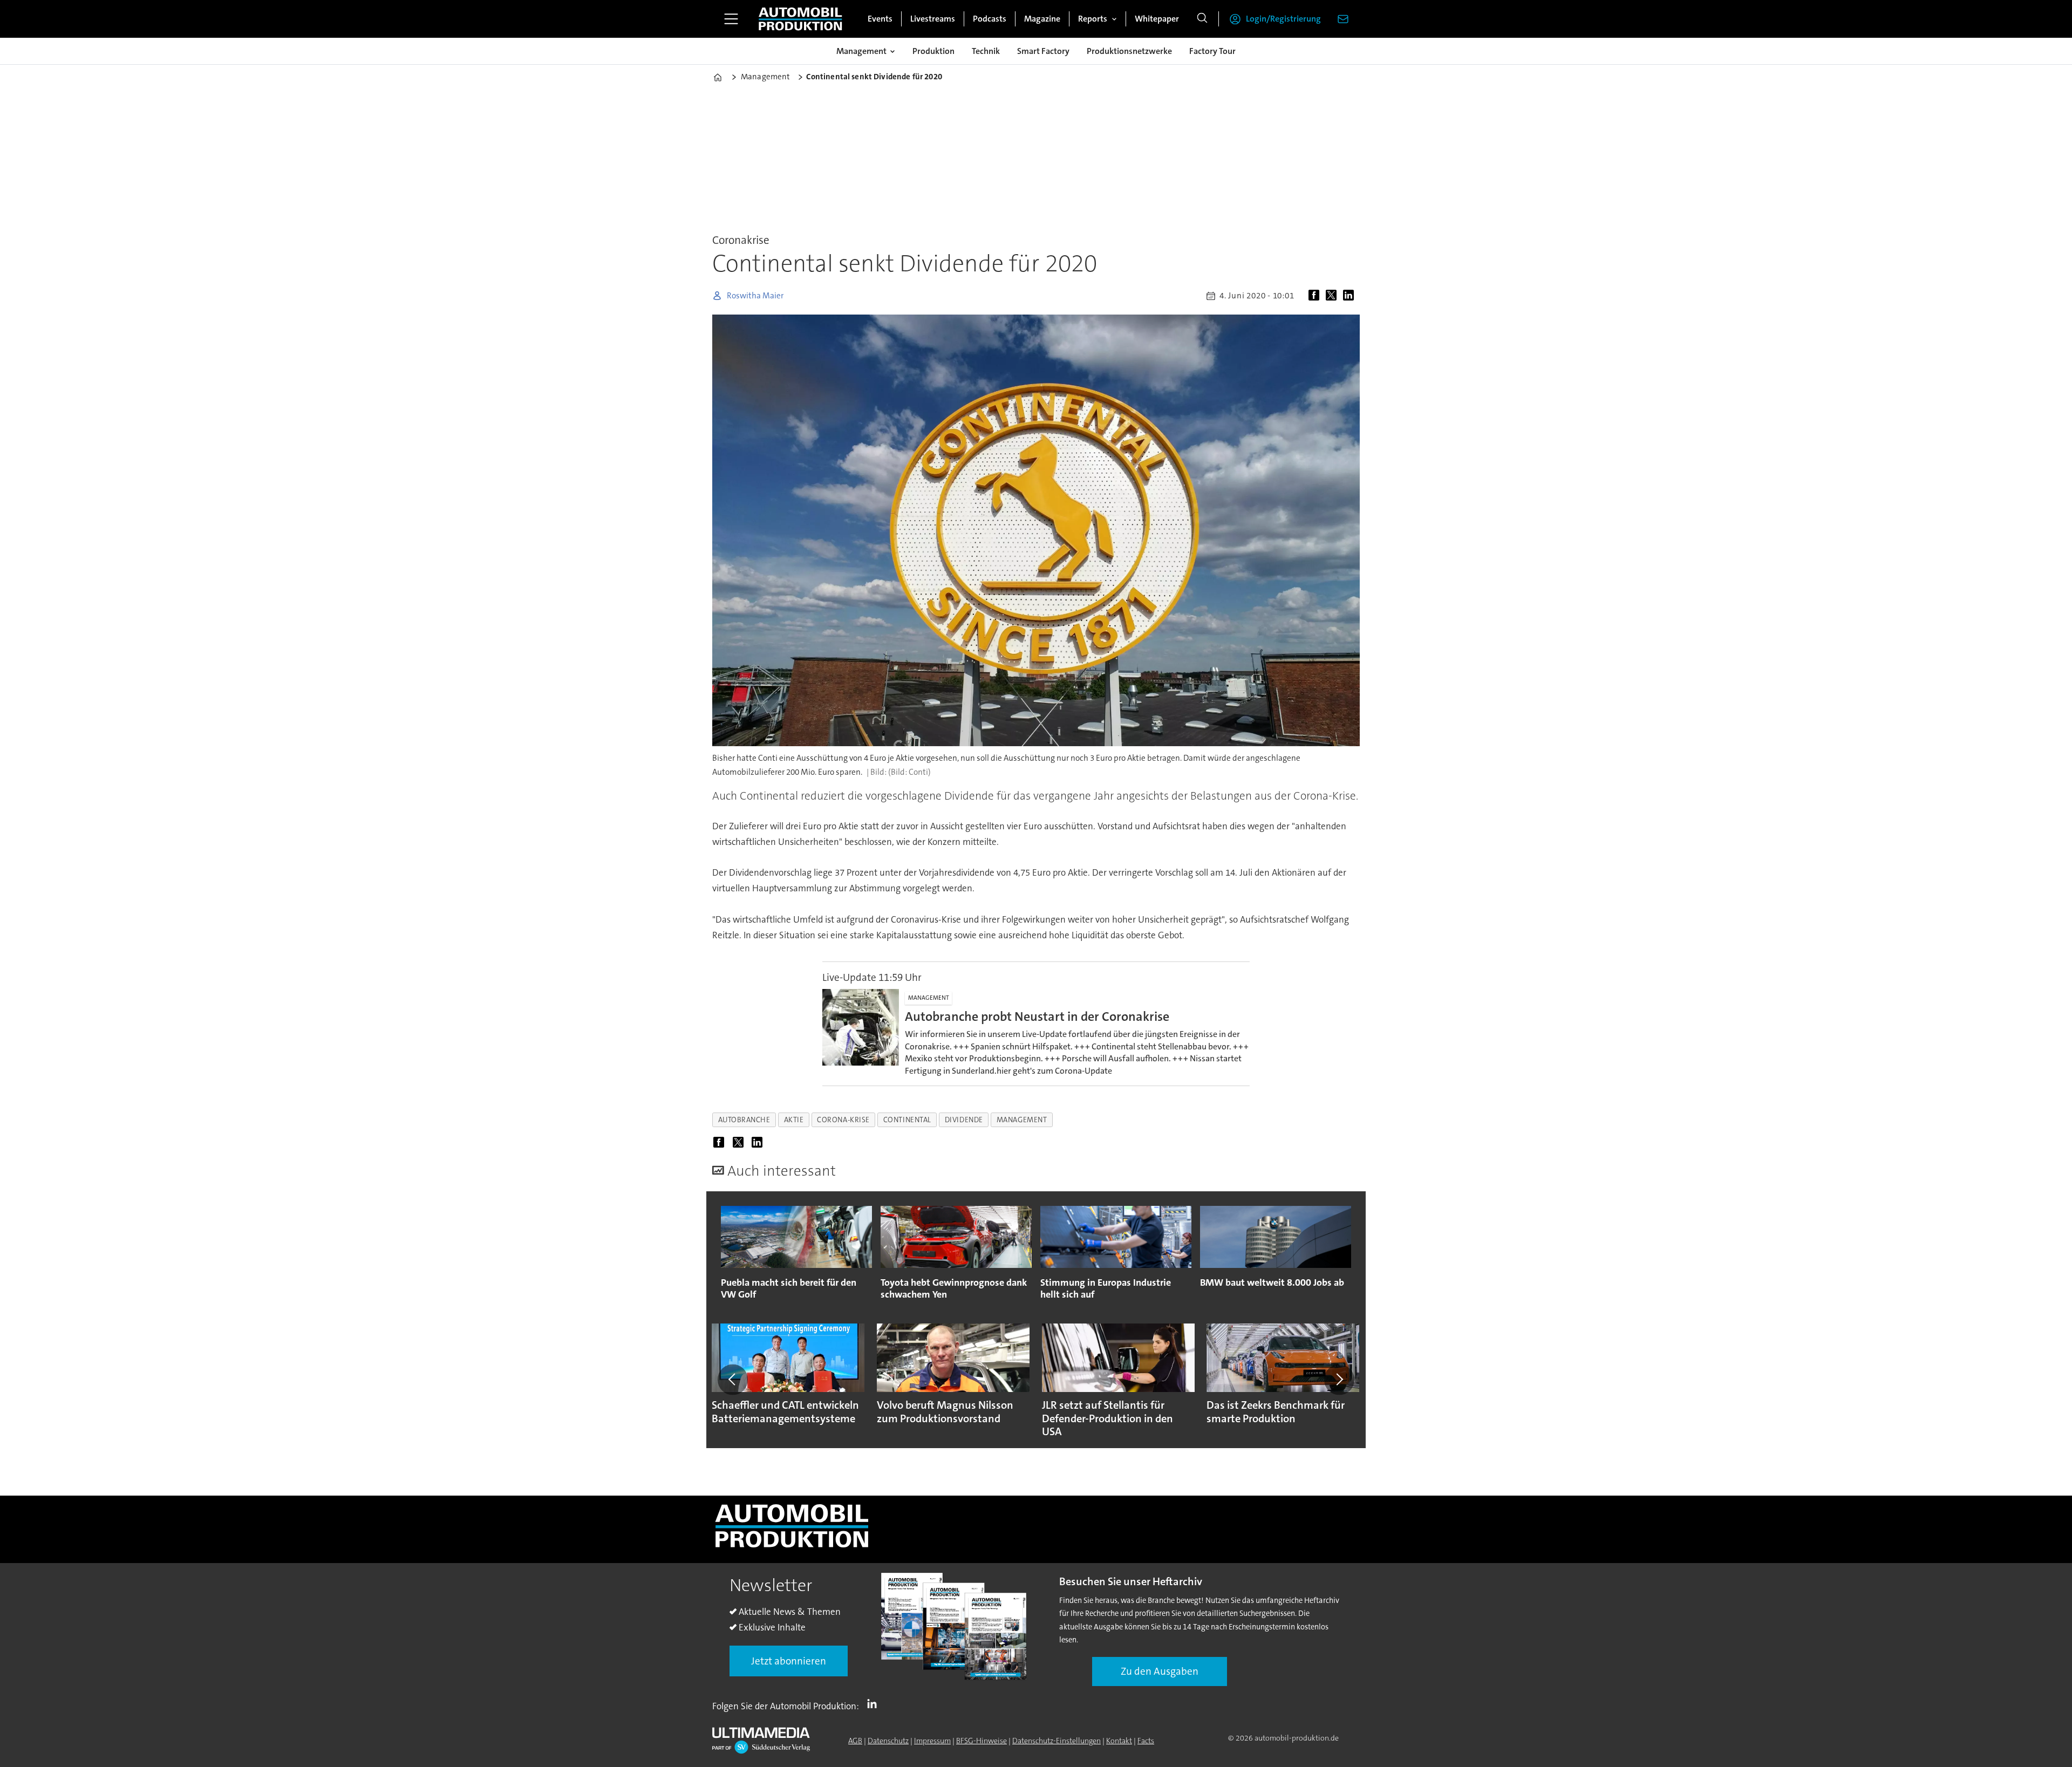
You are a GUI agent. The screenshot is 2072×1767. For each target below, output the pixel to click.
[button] (733, 1380)
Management (861, 51)
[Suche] (1202, 19)
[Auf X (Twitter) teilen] (1333, 296)
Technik (986, 51)
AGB (855, 1741)
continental (907, 1120)
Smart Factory (1043, 51)
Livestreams (933, 19)
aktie (794, 1120)
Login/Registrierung (1283, 19)
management (1022, 1120)
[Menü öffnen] (731, 19)
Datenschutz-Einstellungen (1057, 1741)
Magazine (1042, 19)
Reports (1093, 19)
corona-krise (843, 1120)
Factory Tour (1212, 51)
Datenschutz (888, 1741)
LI (875, 1704)
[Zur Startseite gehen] (800, 19)
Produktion (933, 51)
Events (880, 19)
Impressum (932, 1741)
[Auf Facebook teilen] (1316, 296)
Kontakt (1119, 1741)
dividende (964, 1120)
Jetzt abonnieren (789, 1661)
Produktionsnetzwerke (1129, 51)
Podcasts (990, 19)
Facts (1146, 1741)
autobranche (744, 1120)
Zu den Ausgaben (1160, 1671)
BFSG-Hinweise (982, 1741)
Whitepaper (1157, 19)
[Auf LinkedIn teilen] (1351, 296)
